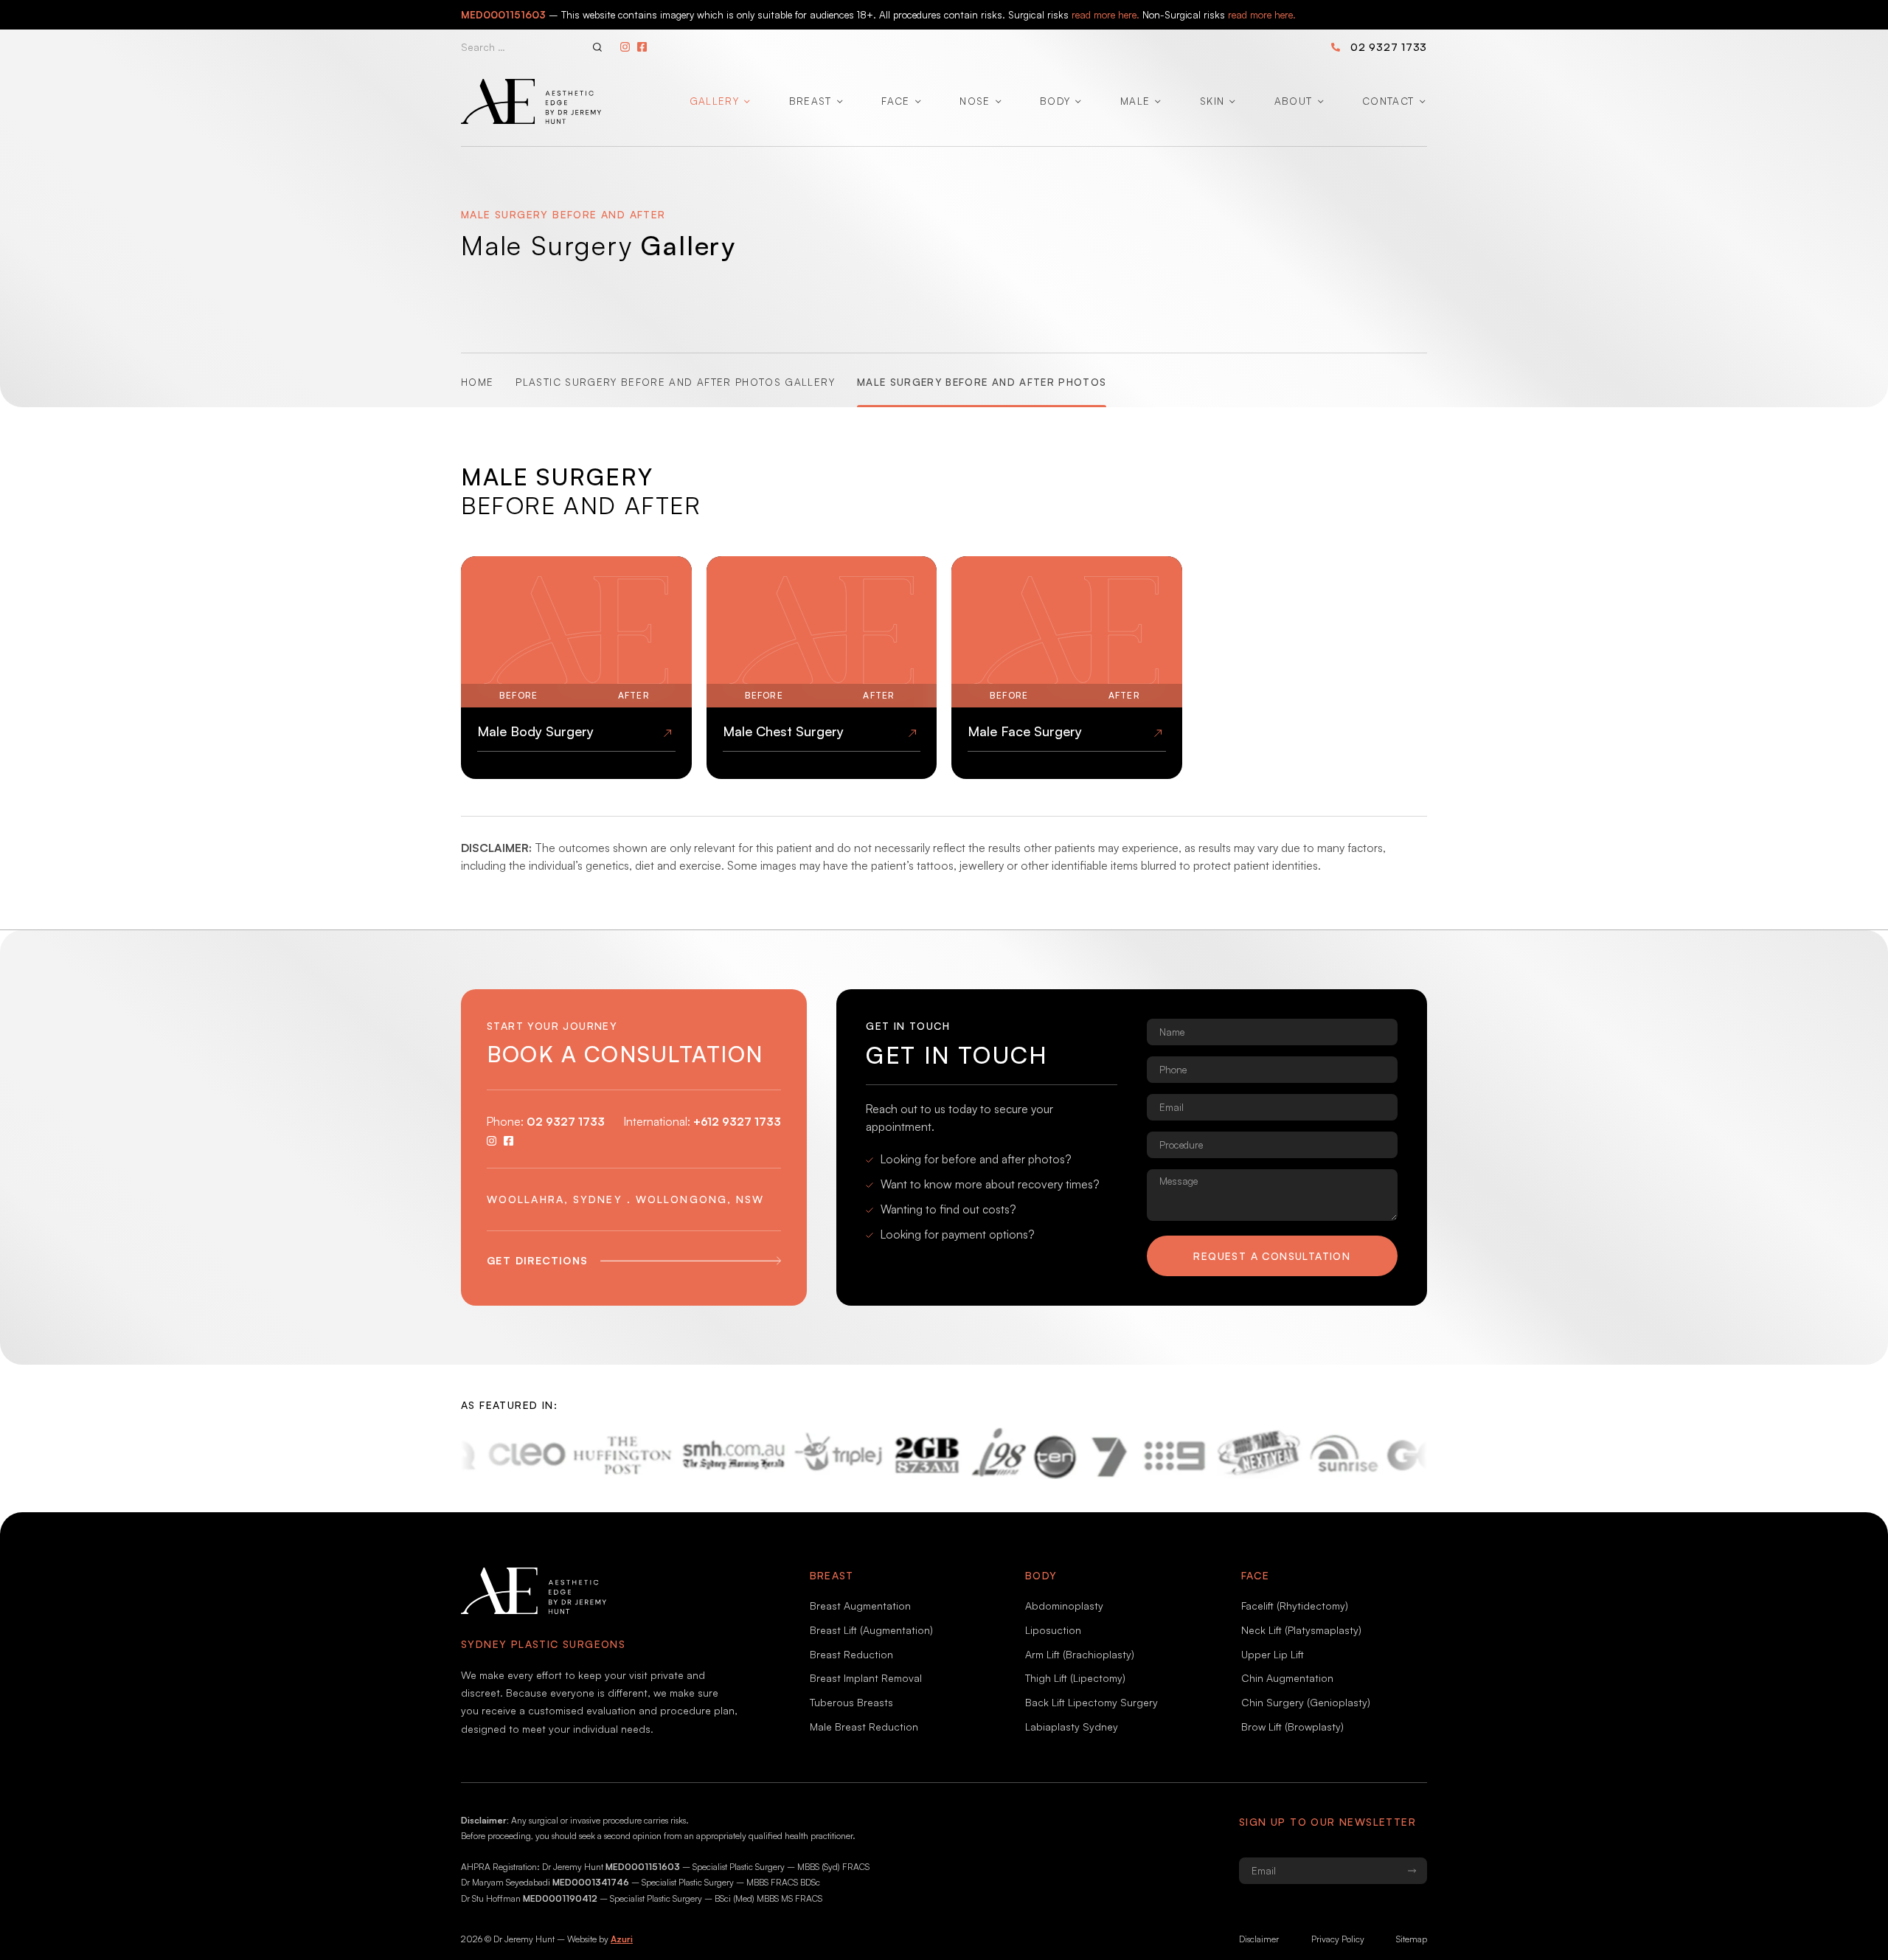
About (1294, 101)
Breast (811, 101)
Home (477, 382)
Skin (1212, 101)
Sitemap (1412, 1939)
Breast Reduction (851, 1654)
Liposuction (1053, 1630)
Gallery (714, 101)
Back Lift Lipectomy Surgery (1091, 1702)
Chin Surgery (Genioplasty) (1306, 1702)
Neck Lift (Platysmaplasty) (1301, 1630)
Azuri (622, 1939)
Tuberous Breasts (851, 1702)
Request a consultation (1272, 1256)
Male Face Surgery (1025, 731)
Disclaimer (1259, 1939)
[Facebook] (642, 47)
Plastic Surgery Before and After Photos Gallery (675, 382)
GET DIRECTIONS (538, 1260)
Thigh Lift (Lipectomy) (1075, 1678)
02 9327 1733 (1389, 46)
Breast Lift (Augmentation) (871, 1630)
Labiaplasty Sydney (1072, 1727)
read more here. (1106, 14)
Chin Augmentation (1287, 1678)
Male (1135, 101)
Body (1055, 101)
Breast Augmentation (860, 1606)
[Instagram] (625, 47)
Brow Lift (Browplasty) (1292, 1727)
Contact (1388, 101)
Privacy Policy (1338, 1939)
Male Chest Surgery (783, 731)
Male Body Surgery (535, 731)
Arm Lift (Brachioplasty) (1080, 1654)
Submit (1412, 1871)
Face (895, 101)
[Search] (597, 47)
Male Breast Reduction (864, 1727)
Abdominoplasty (1064, 1606)
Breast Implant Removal (866, 1678)
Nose (975, 101)
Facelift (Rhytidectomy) (1295, 1606)
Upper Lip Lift (1273, 1654)
